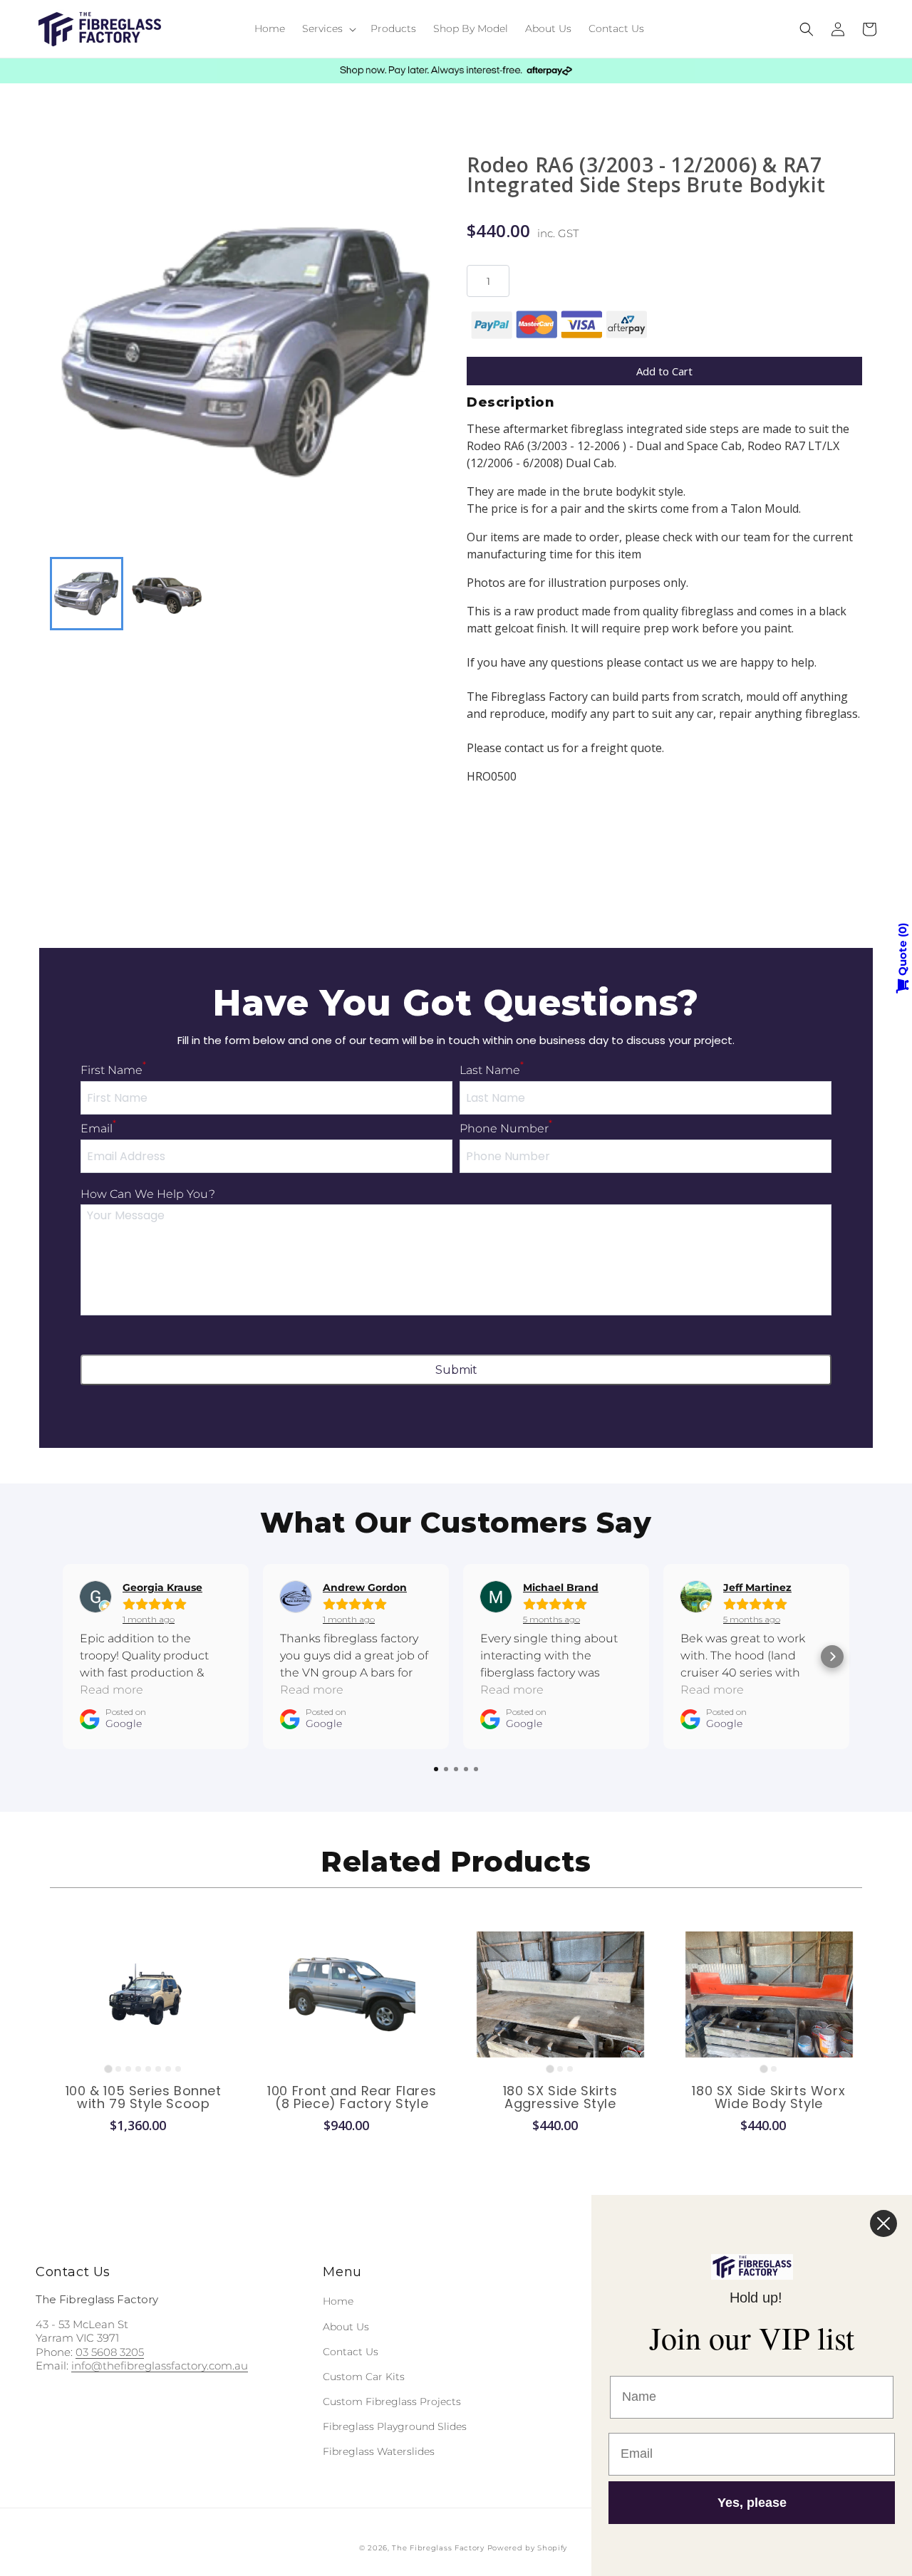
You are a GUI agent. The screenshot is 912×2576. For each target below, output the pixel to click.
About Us (346, 2327)
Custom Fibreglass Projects (392, 2402)
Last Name (492, 1070)
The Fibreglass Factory (438, 2548)
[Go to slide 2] (118, 2069)
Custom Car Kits (364, 2377)
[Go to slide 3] (128, 2069)
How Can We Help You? (148, 1194)
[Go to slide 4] (138, 2069)
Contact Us (351, 2352)
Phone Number (506, 1128)
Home (338, 2301)
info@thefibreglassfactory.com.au (160, 2366)
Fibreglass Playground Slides (395, 2426)
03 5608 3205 (110, 2352)
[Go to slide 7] (168, 2069)
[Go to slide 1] (109, 2069)
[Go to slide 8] (178, 2069)
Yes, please (752, 2503)
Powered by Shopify (528, 2548)
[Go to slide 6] (158, 2069)
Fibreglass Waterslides (379, 2451)
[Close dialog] (883, 2223)
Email (98, 1128)
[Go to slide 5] (148, 2069)
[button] (328, 28)
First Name (113, 1070)
